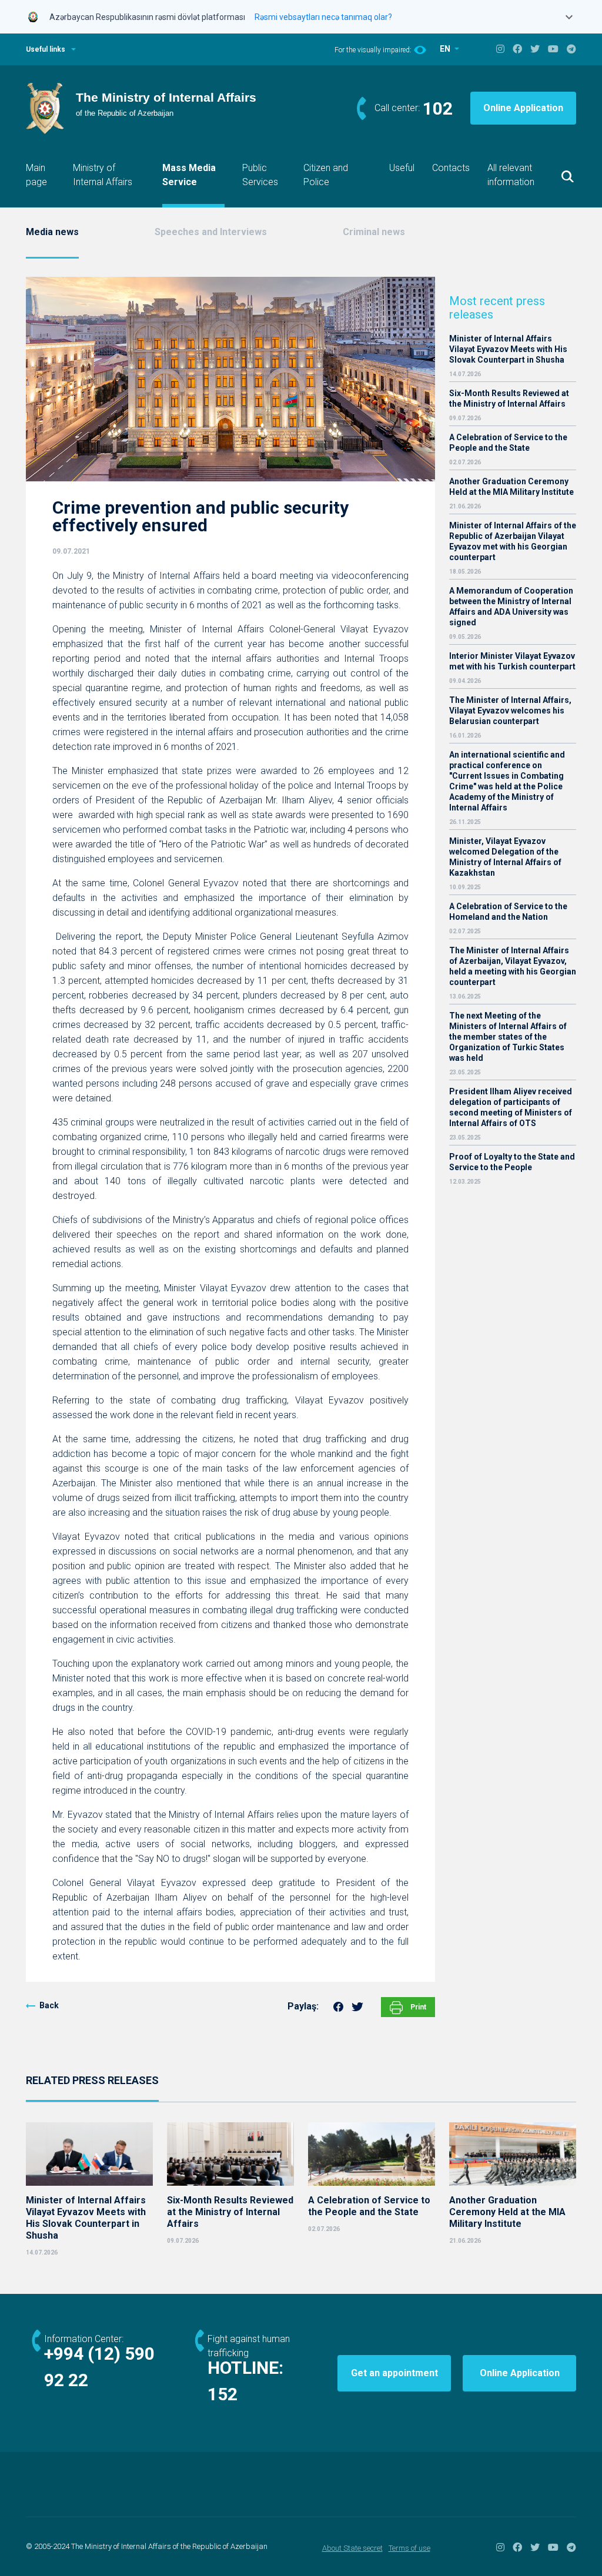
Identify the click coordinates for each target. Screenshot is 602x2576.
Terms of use (409, 2548)
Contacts (451, 168)
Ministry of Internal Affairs (103, 175)
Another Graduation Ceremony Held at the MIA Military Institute (511, 487)
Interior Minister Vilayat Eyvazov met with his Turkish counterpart (512, 661)
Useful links (46, 49)
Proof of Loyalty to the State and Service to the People (512, 1162)
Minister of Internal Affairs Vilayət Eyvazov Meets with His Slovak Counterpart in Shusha (508, 349)
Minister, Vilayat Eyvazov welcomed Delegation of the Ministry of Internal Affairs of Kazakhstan (505, 857)
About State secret (352, 2548)
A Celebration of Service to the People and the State (508, 443)
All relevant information (511, 175)
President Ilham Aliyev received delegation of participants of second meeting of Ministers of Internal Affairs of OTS (511, 1107)
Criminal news (374, 232)
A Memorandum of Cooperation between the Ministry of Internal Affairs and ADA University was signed (511, 607)
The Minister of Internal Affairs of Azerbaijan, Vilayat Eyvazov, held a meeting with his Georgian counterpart (513, 966)
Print (417, 2007)
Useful (402, 168)
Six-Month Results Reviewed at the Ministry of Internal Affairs (509, 398)
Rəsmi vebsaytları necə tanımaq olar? (323, 17)
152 (223, 2394)
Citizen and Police (326, 175)
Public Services (260, 175)
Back (49, 2005)
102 (438, 108)
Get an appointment (394, 2373)
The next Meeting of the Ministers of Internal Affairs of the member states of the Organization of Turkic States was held (508, 1037)
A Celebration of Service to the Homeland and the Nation (508, 912)
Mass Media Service (189, 175)
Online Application (523, 108)
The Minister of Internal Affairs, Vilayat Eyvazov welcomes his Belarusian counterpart (510, 711)
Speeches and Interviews (211, 232)
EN (446, 49)
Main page (36, 175)
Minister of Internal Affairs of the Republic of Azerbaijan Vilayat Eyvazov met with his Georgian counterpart (513, 541)
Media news (52, 232)
